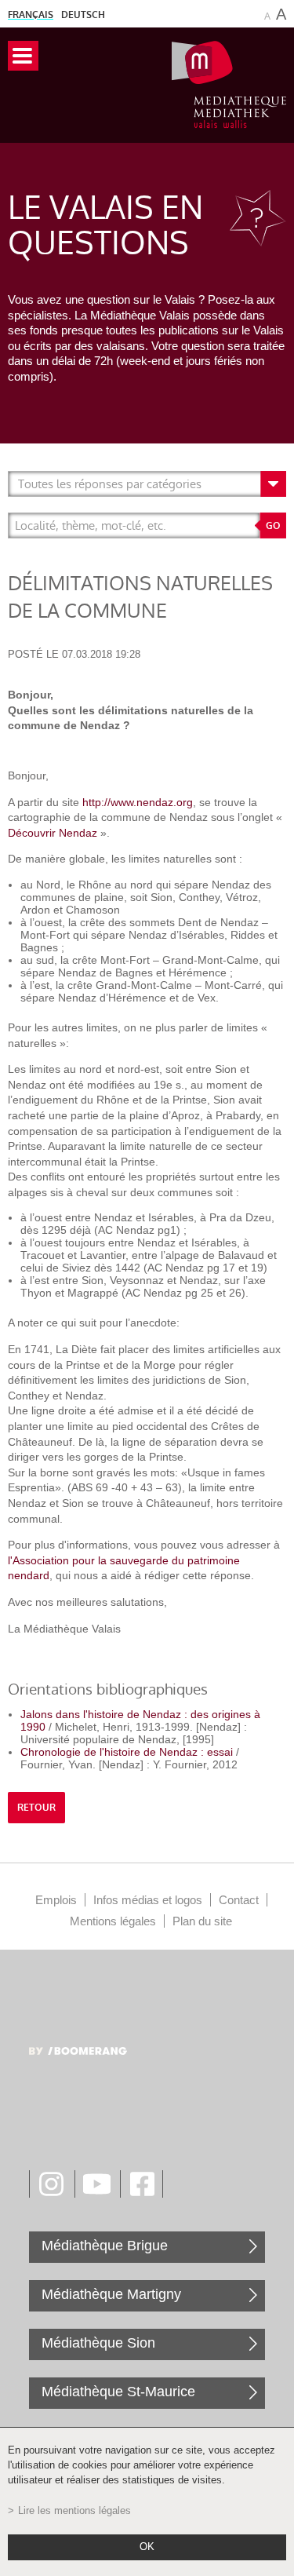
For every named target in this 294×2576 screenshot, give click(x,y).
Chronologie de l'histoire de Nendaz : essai (128, 1752)
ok (147, 2547)
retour (36, 1808)
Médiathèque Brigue (105, 2246)
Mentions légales (113, 1921)
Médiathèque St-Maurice (118, 2392)
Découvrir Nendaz (53, 833)
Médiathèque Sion (98, 2343)
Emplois (56, 1900)
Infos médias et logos (148, 1900)
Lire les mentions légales (74, 2511)
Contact (239, 1900)
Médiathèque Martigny (111, 2294)
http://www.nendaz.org (138, 802)
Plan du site (202, 1921)
